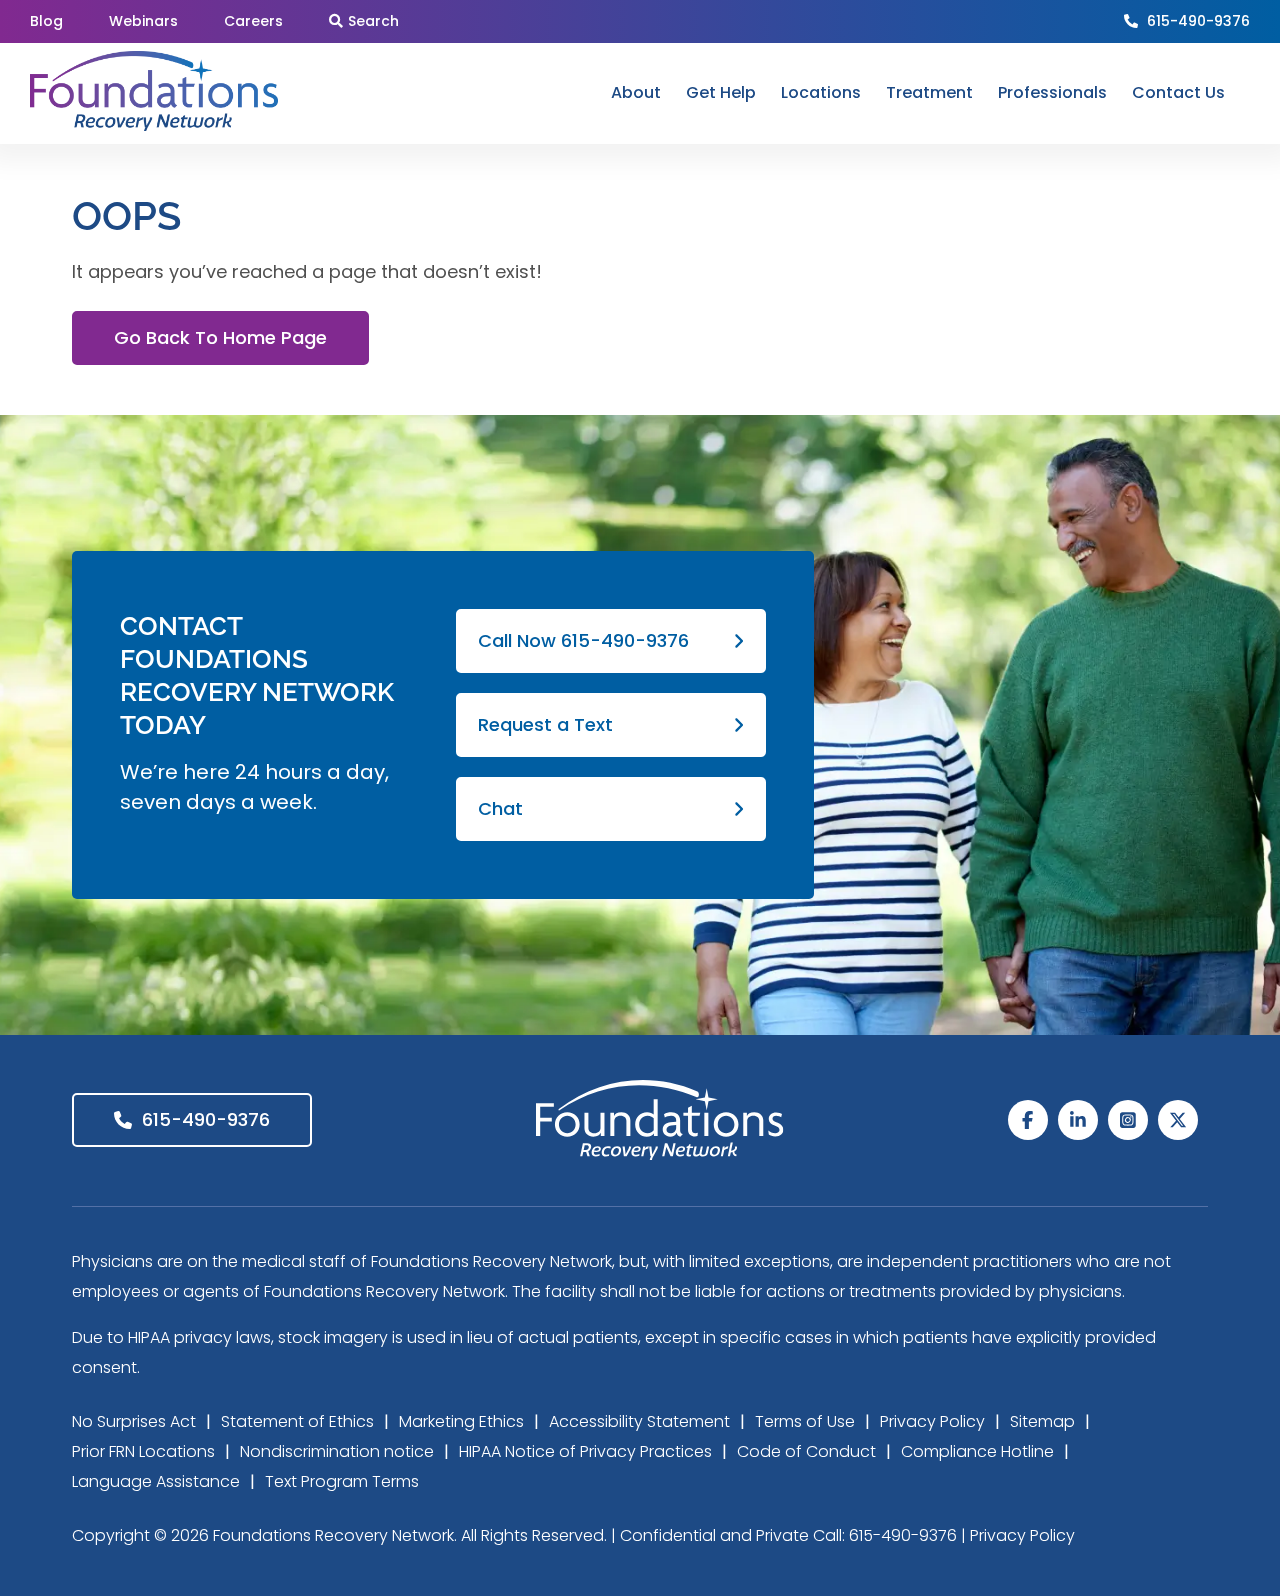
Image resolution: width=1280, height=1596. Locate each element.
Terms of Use (805, 1421)
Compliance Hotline (977, 1451)
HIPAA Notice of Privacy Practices (585, 1451)
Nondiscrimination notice (337, 1451)
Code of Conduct (806, 1451)
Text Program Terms (342, 1481)
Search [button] (373, 21)
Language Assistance (156, 1481)
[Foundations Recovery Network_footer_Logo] (660, 1088)
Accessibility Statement (639, 1421)
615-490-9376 (1198, 21)
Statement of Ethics (297, 1421)
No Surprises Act (134, 1421)
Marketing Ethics (461, 1421)
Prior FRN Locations (143, 1451)
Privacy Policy (932, 1421)
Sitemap (1042, 1421)
